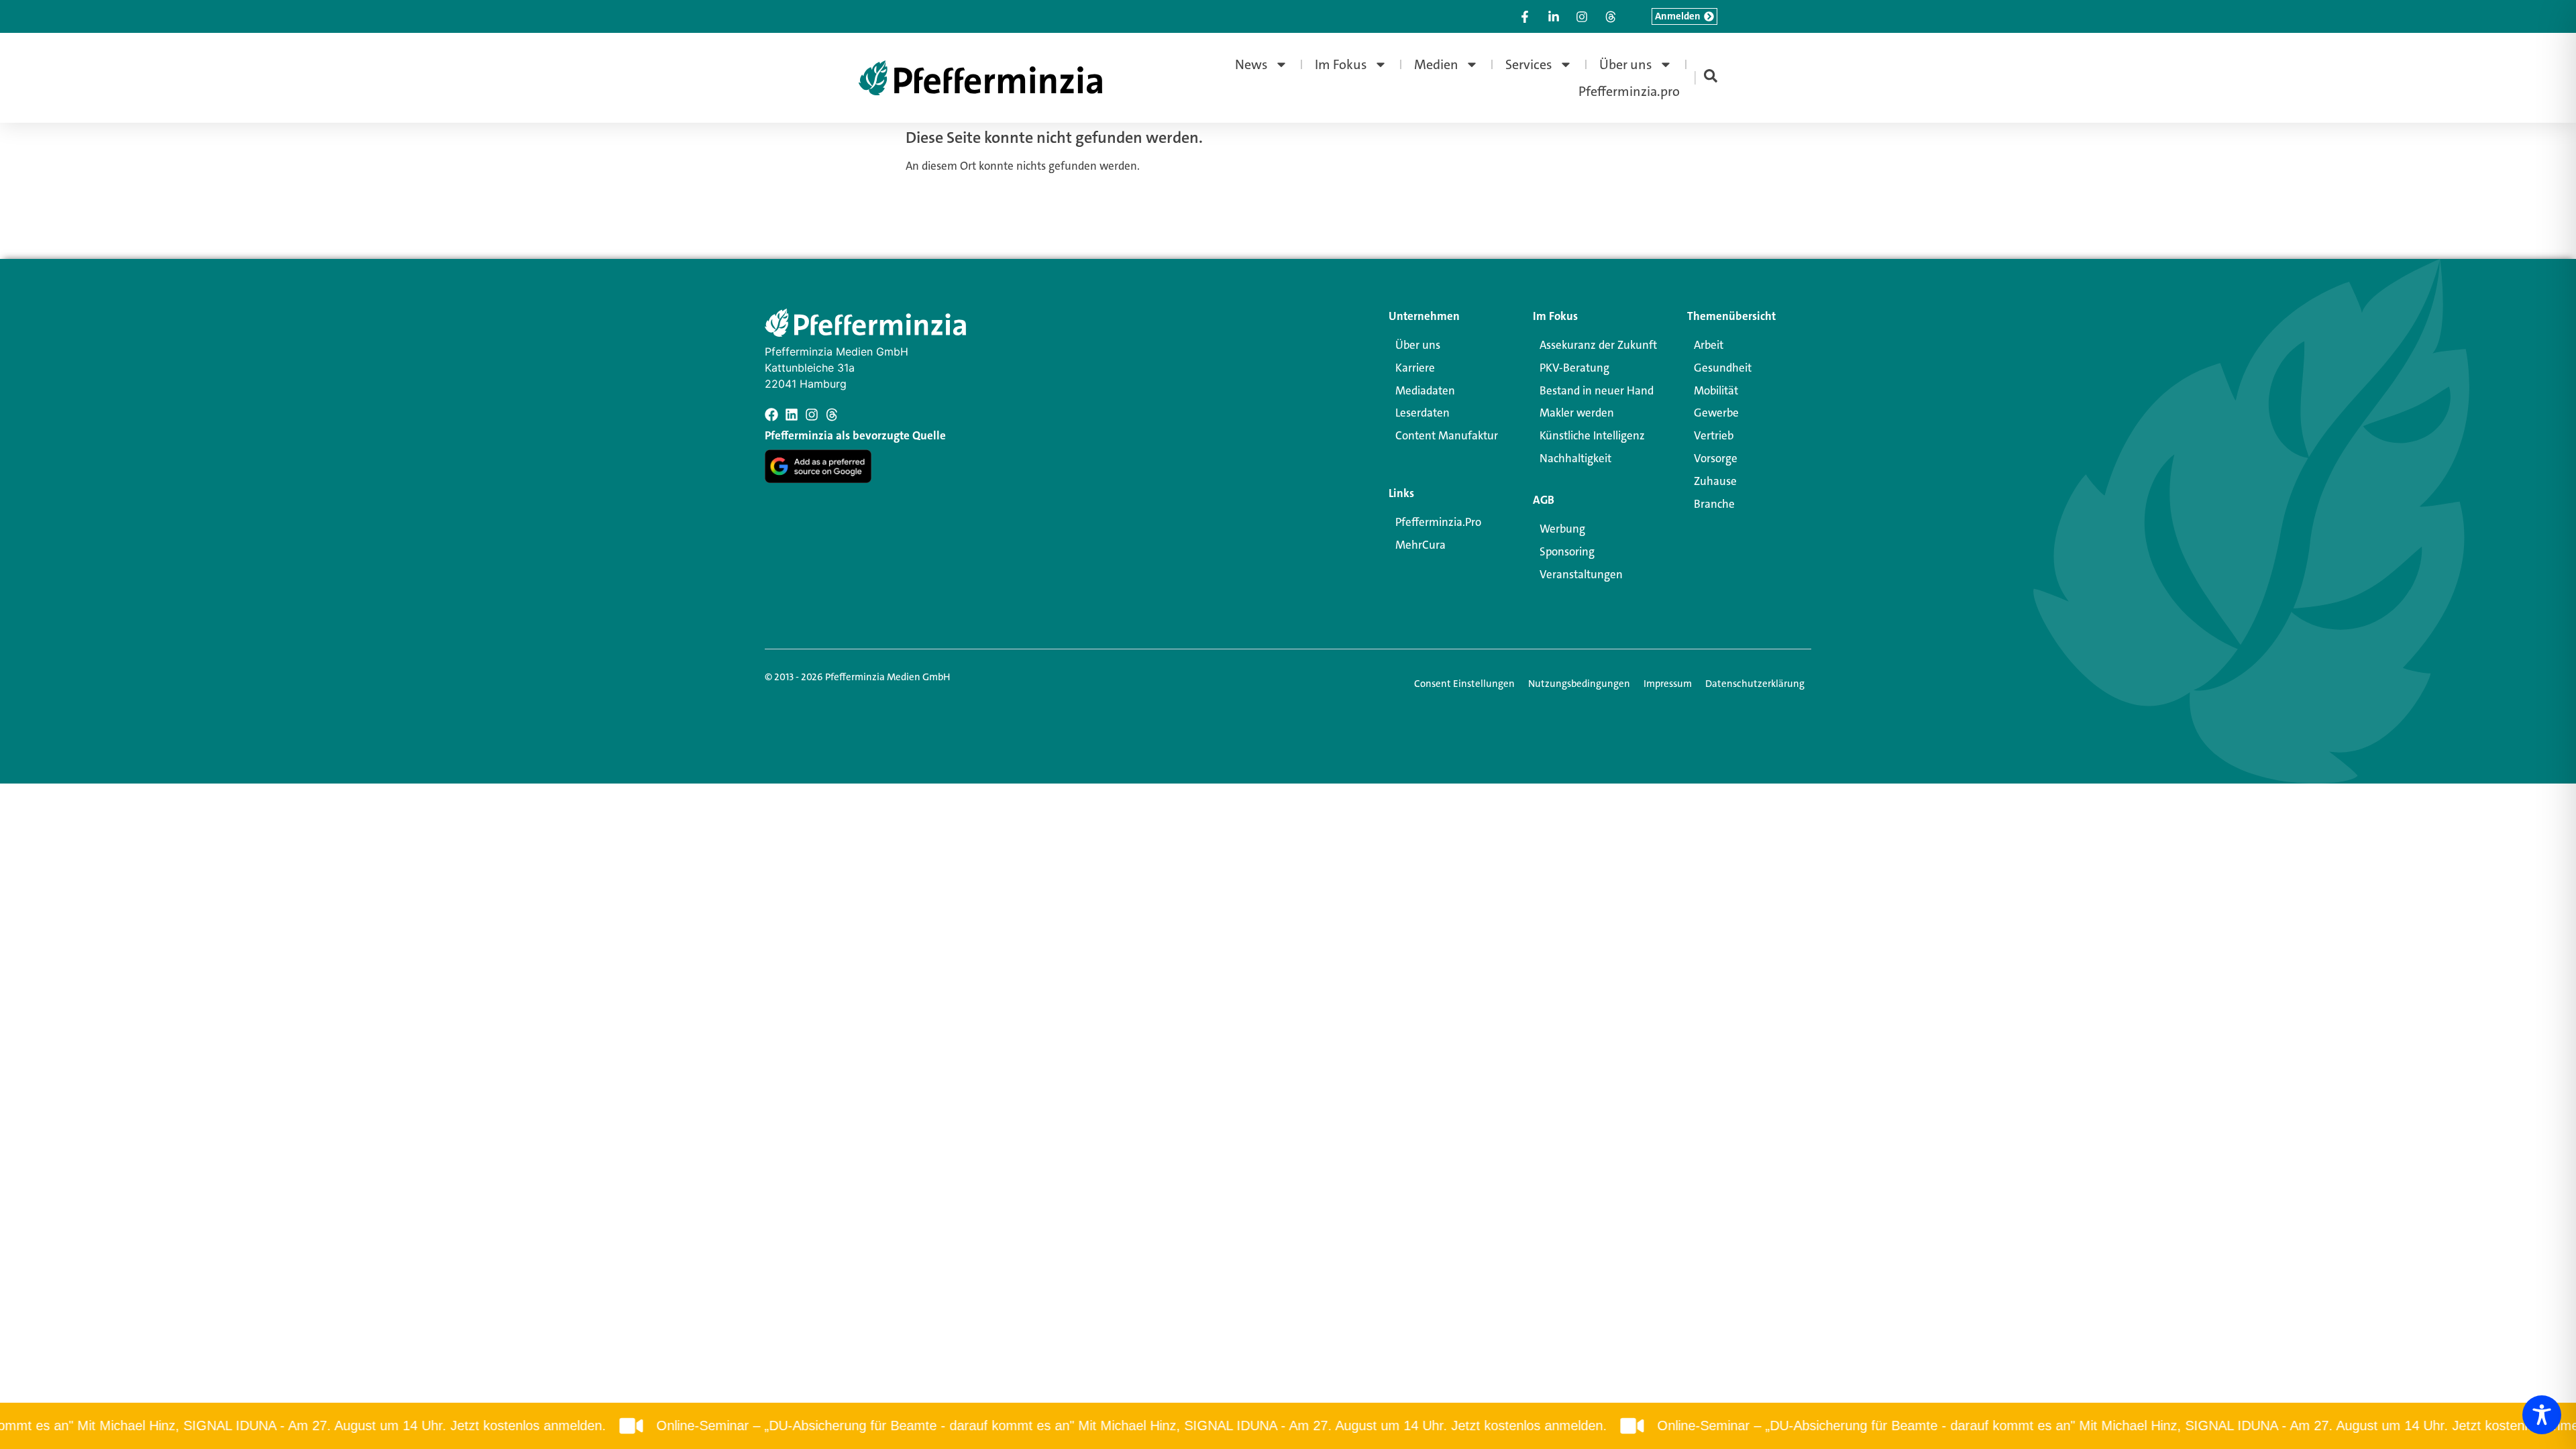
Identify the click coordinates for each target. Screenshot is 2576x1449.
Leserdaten (1423, 413)
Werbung (1562, 529)
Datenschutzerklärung (1755, 684)
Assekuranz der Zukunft (1598, 345)
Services (1529, 64)
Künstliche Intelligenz (1592, 435)
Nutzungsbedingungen (1579, 684)
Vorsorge (1716, 458)
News (1251, 64)
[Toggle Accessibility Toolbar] (2542, 1415)
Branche (1714, 504)
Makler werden (1577, 413)
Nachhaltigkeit (1575, 458)
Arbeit (1709, 345)
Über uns (1626, 64)
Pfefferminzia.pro (1629, 91)
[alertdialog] (1288, 1426)
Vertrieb (1714, 435)
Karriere (1415, 368)
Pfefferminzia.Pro (1438, 522)
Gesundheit (1723, 368)
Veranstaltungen (1581, 574)
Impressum (1668, 684)
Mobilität (1716, 390)
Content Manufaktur (1447, 435)
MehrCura (1420, 545)
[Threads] (832, 415)
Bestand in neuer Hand (1597, 390)
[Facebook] (771, 415)
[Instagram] (812, 415)
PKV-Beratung (1574, 368)
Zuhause (1715, 481)
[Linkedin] (792, 415)
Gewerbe (1716, 413)
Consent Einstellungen (1464, 684)
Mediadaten (1425, 390)
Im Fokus (1341, 64)
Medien (1436, 64)
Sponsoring (1567, 551)
